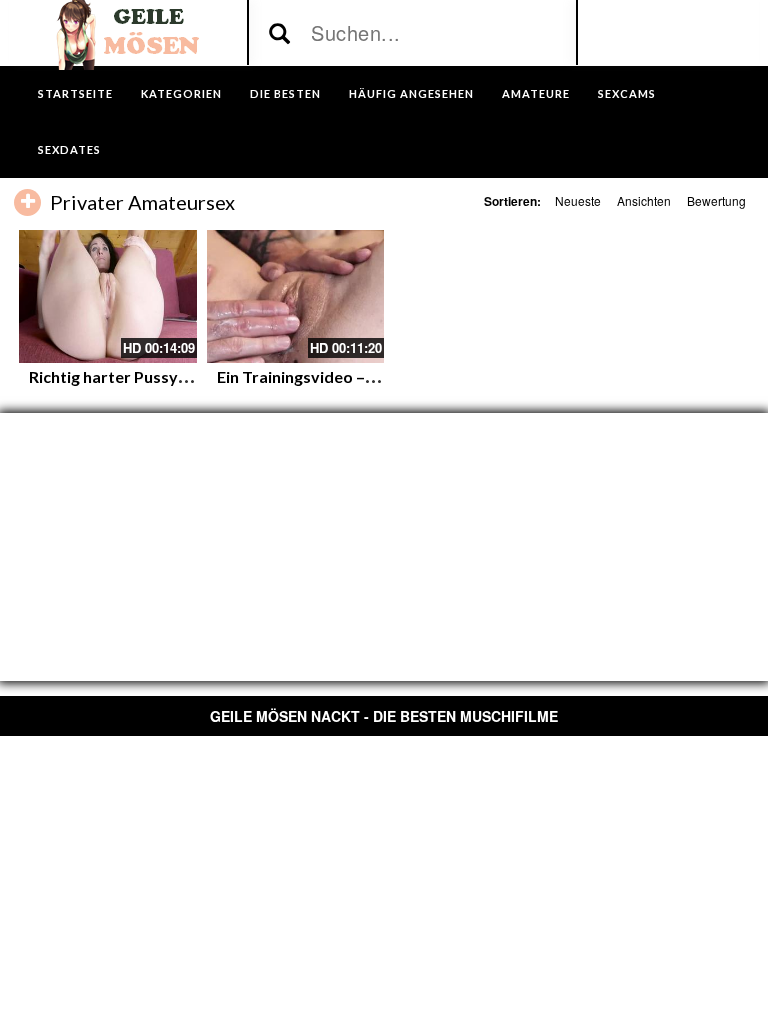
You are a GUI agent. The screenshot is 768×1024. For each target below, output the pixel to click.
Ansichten (644, 200)
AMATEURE (536, 93)
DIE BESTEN (285, 93)
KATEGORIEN (181, 93)
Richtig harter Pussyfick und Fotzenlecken (183, 376)
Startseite (75, 93)
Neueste (578, 200)
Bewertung (716, 200)
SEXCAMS (627, 93)
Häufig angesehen (411, 93)
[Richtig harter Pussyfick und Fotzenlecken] (108, 296)
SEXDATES (69, 149)
